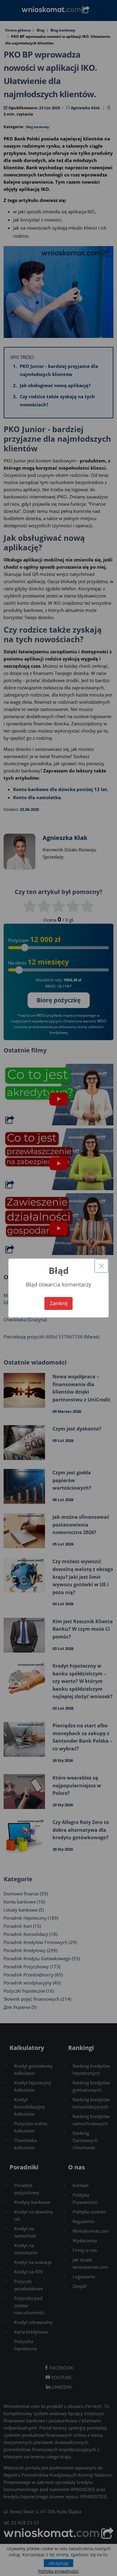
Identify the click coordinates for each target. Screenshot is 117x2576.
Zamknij (59, 1303)
